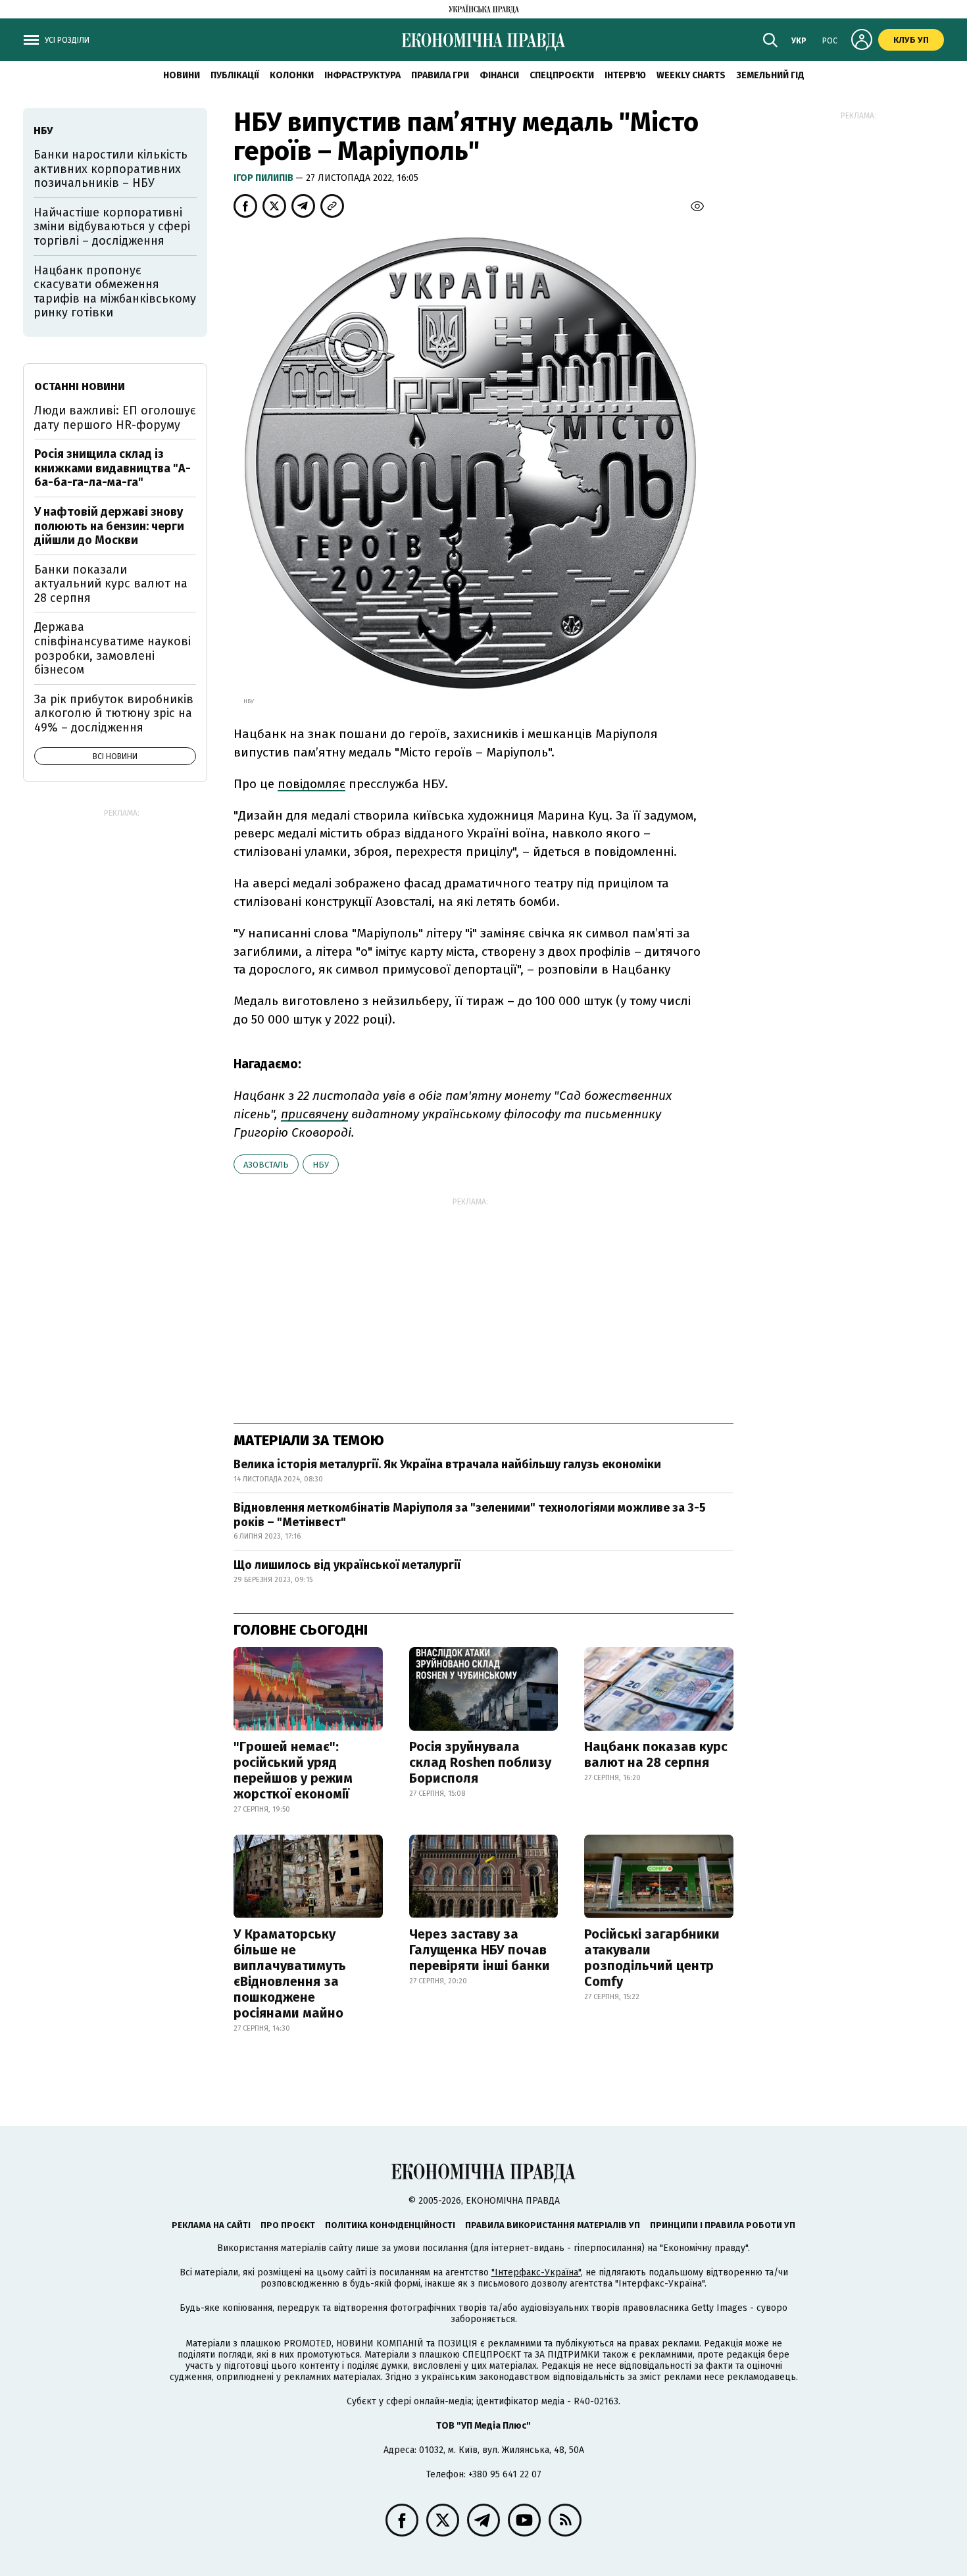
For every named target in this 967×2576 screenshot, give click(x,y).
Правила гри (440, 75)
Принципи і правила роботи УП (723, 2225)
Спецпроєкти (562, 75)
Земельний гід (770, 75)
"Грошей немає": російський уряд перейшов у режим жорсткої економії (293, 1770)
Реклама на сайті (211, 2225)
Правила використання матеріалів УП (553, 2225)
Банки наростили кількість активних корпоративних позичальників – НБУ (111, 169)
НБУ (321, 1165)
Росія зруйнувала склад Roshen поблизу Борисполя (480, 1762)
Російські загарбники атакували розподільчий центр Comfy (652, 1958)
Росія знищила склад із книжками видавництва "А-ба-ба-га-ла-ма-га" (112, 468)
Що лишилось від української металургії (347, 1565)
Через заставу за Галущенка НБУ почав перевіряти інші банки (480, 1950)
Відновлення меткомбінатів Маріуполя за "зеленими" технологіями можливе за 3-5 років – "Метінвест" (470, 1515)
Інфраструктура (362, 75)
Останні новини (80, 386)
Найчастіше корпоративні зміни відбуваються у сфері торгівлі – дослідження (112, 227)
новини (182, 75)
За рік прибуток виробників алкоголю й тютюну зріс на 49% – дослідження (114, 713)
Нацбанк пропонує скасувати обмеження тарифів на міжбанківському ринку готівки (115, 292)
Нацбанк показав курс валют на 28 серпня (656, 1754)
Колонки (292, 75)
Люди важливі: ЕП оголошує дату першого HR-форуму (115, 418)
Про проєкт (288, 2225)
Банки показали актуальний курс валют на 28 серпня (111, 584)
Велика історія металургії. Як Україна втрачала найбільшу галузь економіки (447, 1464)
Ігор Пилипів (264, 178)
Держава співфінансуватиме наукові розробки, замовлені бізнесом (112, 648)
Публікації (235, 75)
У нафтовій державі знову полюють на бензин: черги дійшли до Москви (109, 526)
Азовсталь (266, 1165)
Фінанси (499, 75)
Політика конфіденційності (390, 2225)
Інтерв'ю (625, 75)
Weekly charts (691, 75)
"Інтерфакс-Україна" (536, 2272)
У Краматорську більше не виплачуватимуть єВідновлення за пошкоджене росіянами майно (290, 1973)
